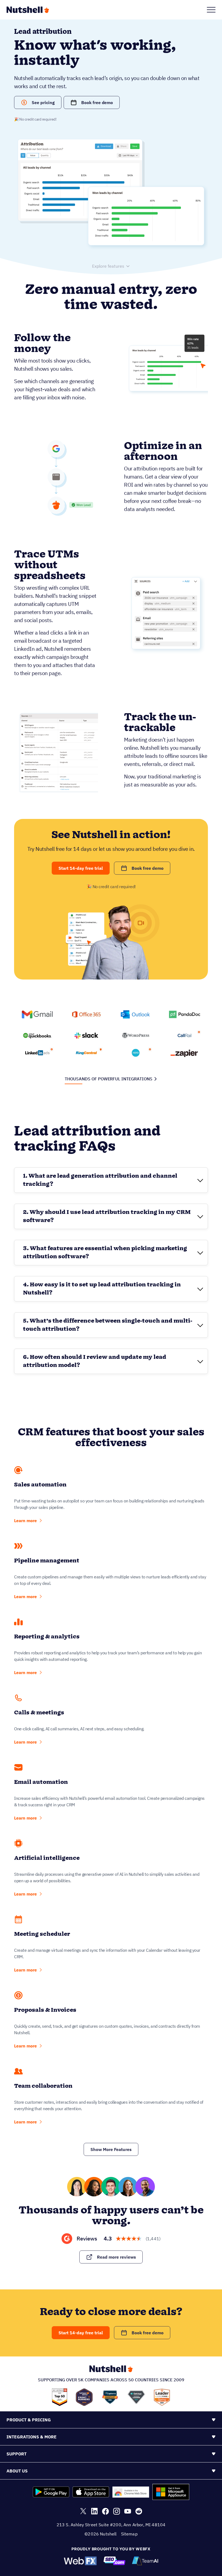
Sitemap (129, 2534)
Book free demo (97, 102)
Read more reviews (116, 2257)
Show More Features (111, 2149)
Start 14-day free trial (81, 868)
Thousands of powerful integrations (109, 1079)
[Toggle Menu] (211, 10)
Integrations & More (32, 2437)
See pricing (43, 102)
